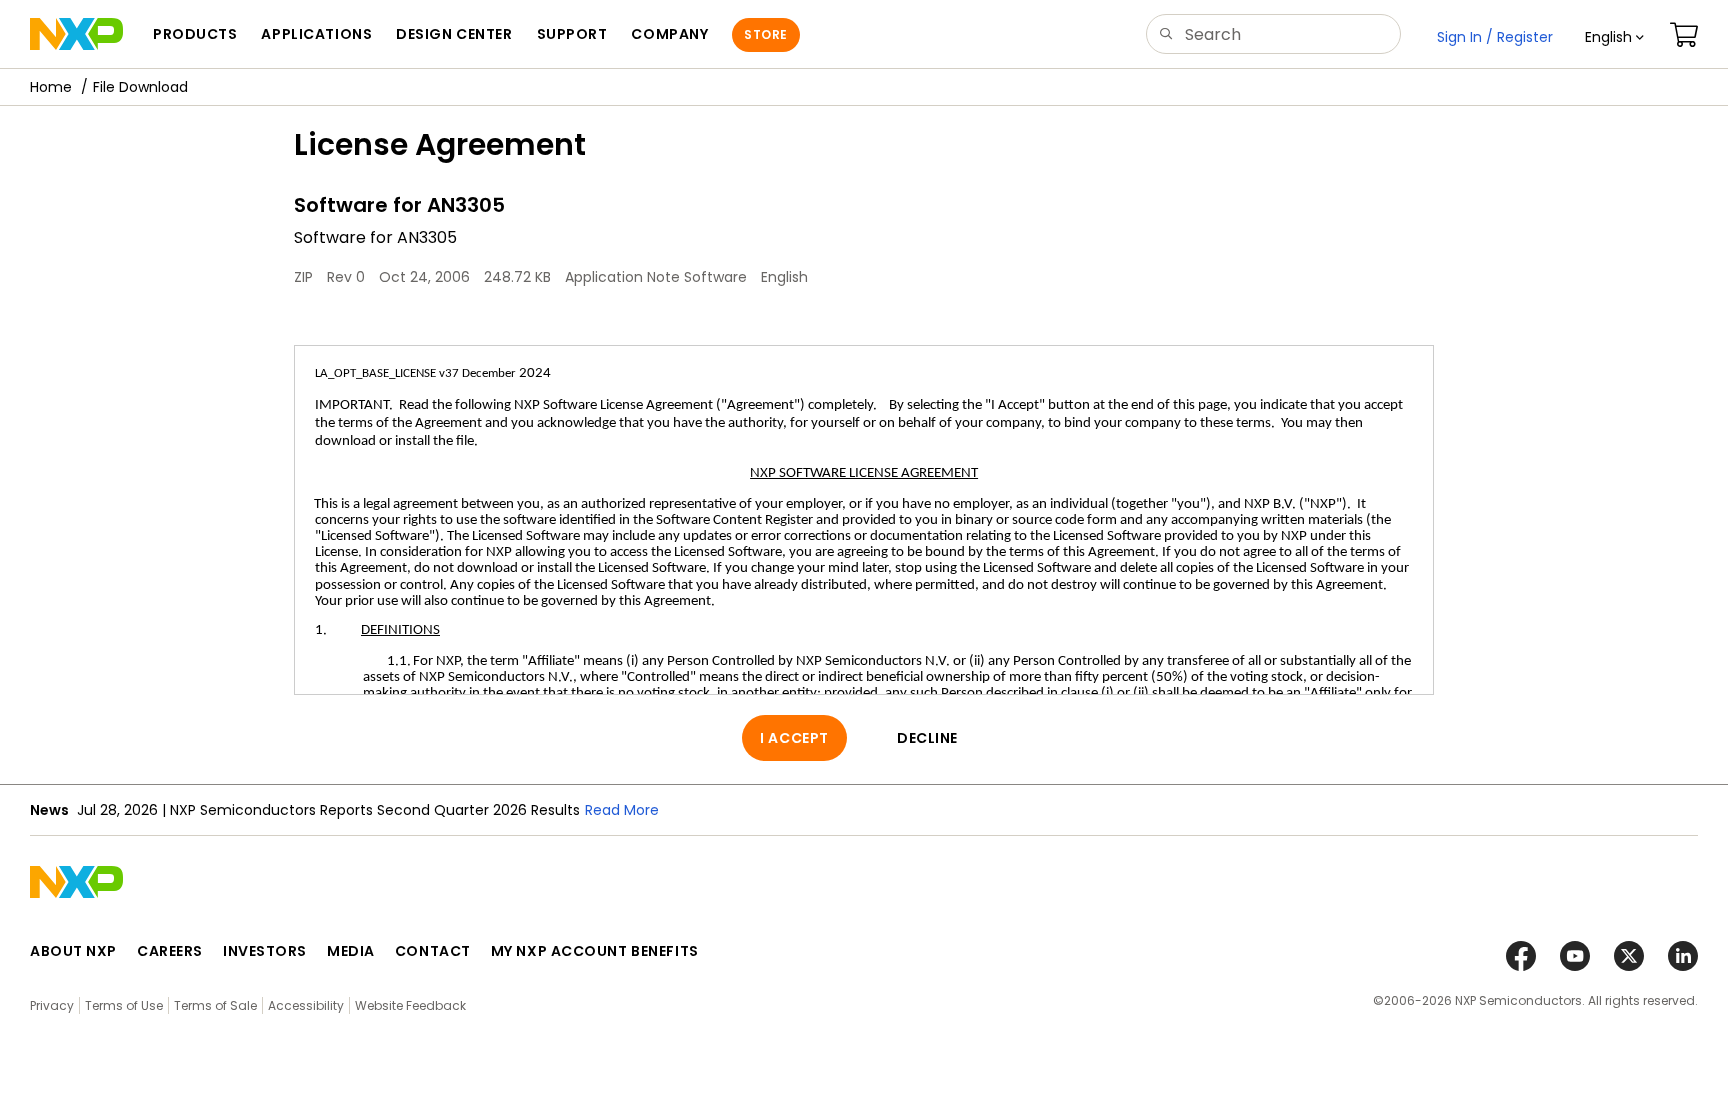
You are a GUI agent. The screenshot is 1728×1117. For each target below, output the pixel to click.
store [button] (765, 34)
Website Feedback (410, 1005)
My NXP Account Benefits (595, 951)
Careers (170, 951)
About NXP (73, 951)
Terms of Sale (215, 1005)
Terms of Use (124, 1005)
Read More (622, 810)
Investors (265, 951)
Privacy (52, 1005)
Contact (433, 951)
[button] (1614, 37)
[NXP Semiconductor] (76, 34)
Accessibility (306, 1005)
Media (351, 951)
